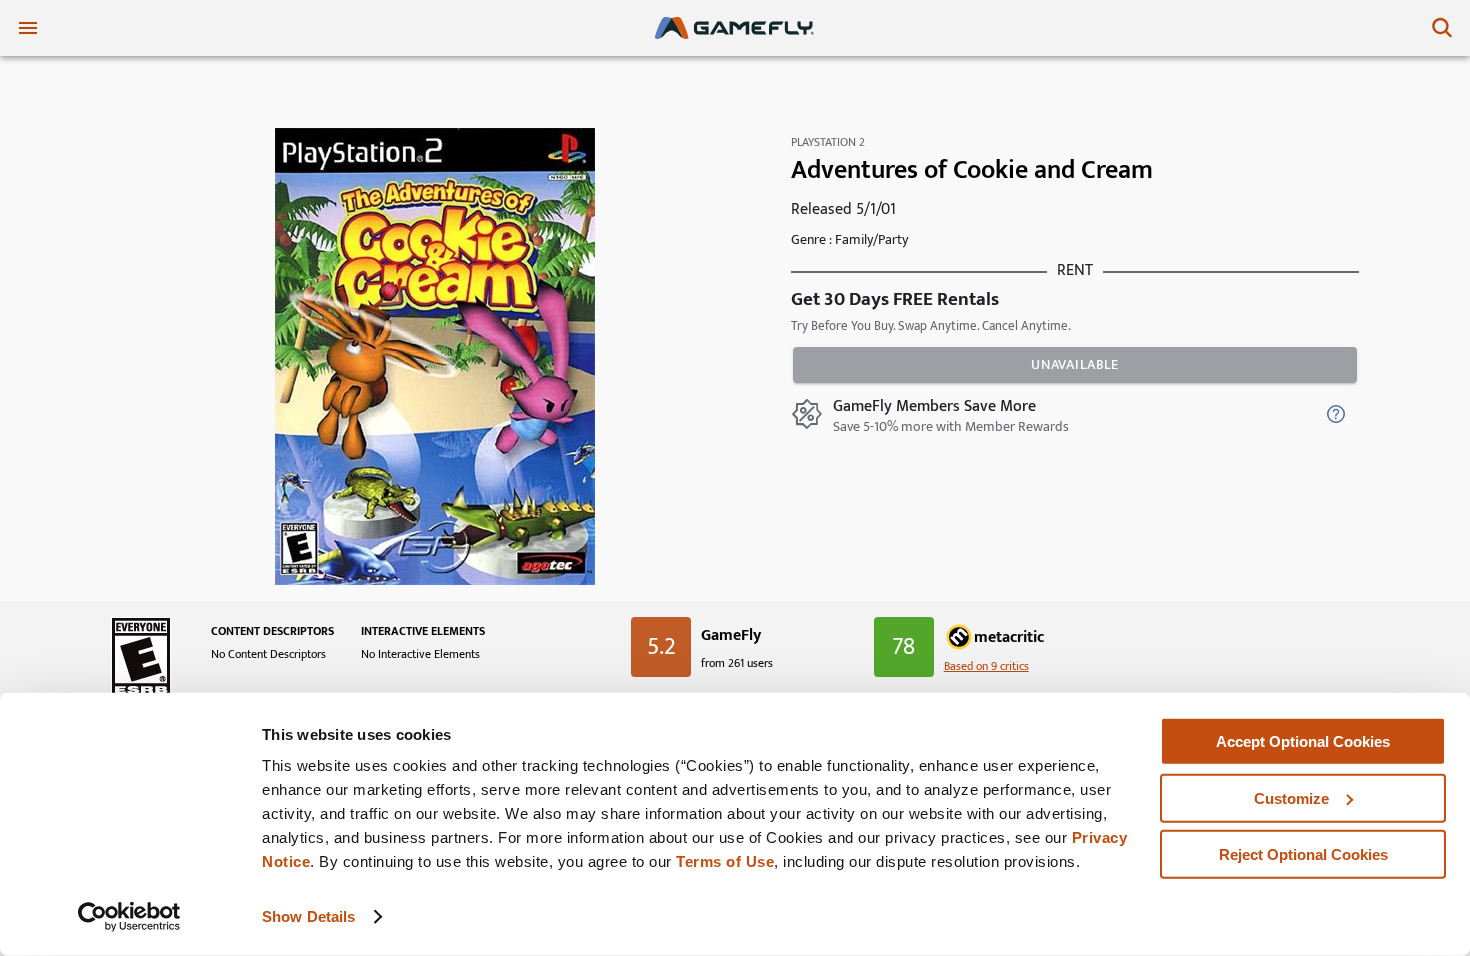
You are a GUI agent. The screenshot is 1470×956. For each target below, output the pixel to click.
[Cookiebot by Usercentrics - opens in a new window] (129, 917)
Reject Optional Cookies (1303, 854)
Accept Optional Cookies (1303, 741)
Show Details (308, 916)
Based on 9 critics (986, 666)
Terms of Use (725, 861)
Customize (1291, 797)
